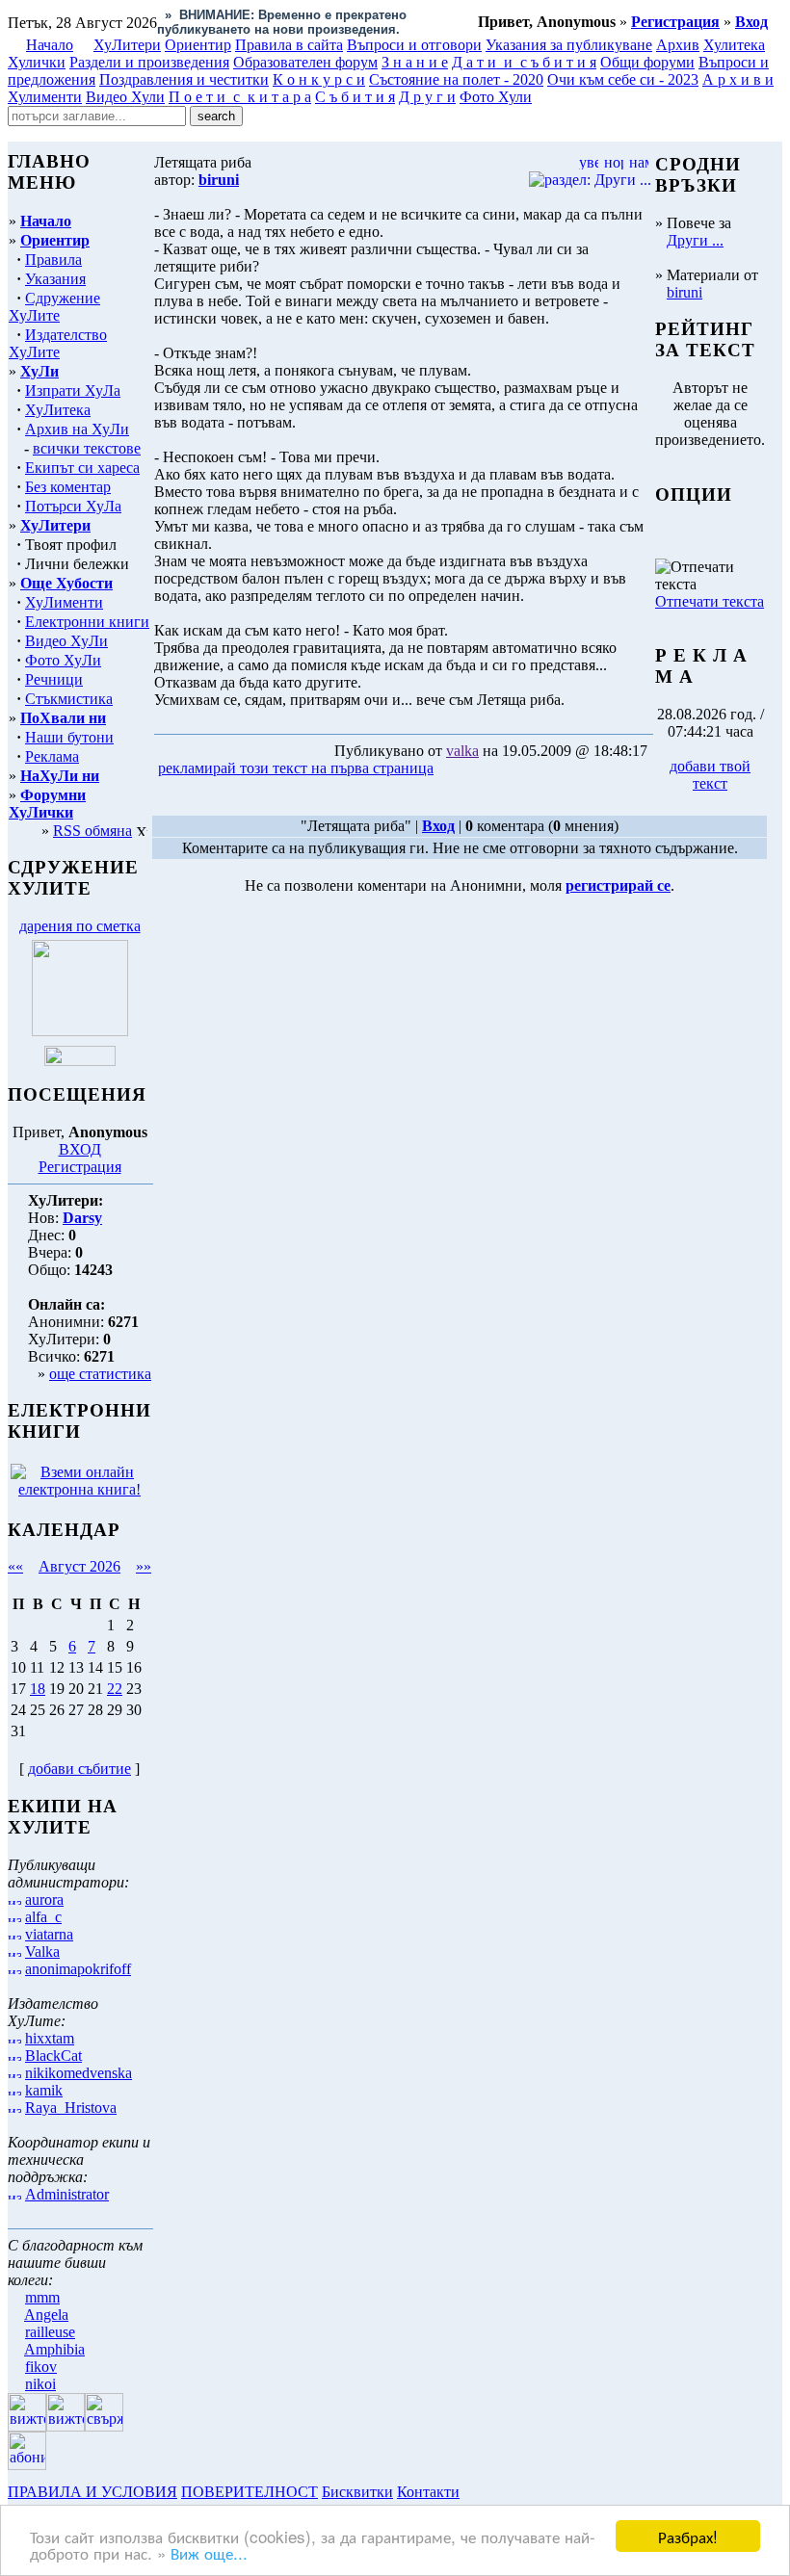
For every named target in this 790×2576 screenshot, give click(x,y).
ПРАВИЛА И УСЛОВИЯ (92, 2492)
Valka (42, 1952)
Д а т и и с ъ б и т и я (524, 62)
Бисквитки (357, 2492)
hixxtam (50, 2038)
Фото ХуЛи (63, 660)
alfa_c (43, 1917)
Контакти (428, 2492)
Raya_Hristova (71, 2108)
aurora (44, 1899)
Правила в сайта (289, 45)
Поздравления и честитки (184, 79)
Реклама (52, 756)
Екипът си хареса (82, 468)
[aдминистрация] (470, 2492)
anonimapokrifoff (78, 1969)
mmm (42, 2297)
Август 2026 (79, 1566)
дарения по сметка (80, 926)
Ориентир (55, 240)
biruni (685, 292)
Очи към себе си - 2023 (623, 79)
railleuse (50, 2332)
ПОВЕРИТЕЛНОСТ (250, 2492)
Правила (53, 260)
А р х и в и (738, 79)
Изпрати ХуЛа (73, 390)
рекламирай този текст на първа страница (296, 768)
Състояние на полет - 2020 (456, 79)
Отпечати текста (710, 601)
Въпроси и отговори (414, 45)
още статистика (100, 1374)
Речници (54, 679)
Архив (678, 45)
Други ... (695, 240)
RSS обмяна (92, 831)
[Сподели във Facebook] (473, 769)
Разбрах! (688, 2536)
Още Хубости (66, 583)
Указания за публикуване (569, 45)
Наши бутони (69, 737)
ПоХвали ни (63, 718)
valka (462, 751)
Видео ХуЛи (66, 641)
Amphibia (54, 2349)
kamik (44, 2090)
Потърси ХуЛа (73, 506)
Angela (46, 2315)
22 (115, 1689)
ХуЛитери (127, 45)
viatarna (49, 1934)
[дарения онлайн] (80, 1061)
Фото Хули (496, 97)
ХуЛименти (64, 602)
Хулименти (45, 97)
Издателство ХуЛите (58, 343)
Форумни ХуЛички (47, 804)
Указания (55, 279)
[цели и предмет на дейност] (80, 1031)
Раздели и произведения (149, 62)
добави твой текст (710, 775)
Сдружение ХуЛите (54, 307)
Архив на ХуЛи (77, 429)
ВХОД (80, 1149)
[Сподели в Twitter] (547, 769)
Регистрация (80, 1167)
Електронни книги (87, 622)
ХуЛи (39, 371)
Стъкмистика (69, 699)
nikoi (40, 2384)
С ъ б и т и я (355, 97)
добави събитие (79, 1769)
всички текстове (87, 448)
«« (15, 1566)
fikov (41, 2367)
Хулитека (734, 45)
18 (38, 1689)
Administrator (67, 2194)
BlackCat (53, 2056)
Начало (50, 45)
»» (144, 1566)
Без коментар (68, 487)
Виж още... (209, 2552)
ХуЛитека (58, 410)
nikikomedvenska (79, 2073)
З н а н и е (415, 62)
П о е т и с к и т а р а (240, 97)
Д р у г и (427, 97)
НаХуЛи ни (60, 776)
